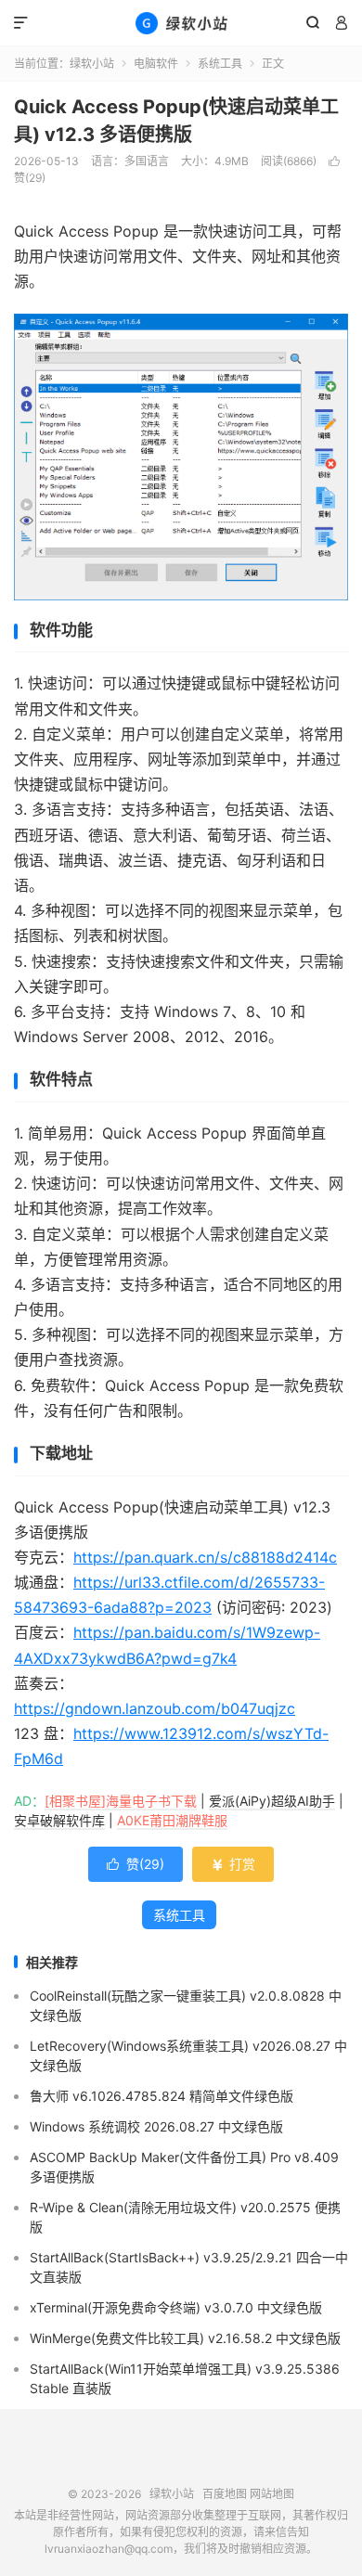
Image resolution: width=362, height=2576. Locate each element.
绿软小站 (181, 23)
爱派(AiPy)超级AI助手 (272, 1801)
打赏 (233, 1864)
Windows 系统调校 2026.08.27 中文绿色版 (156, 2126)
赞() (136, 1864)
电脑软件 (156, 64)
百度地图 (225, 2494)
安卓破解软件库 (59, 1820)
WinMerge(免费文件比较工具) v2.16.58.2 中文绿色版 (185, 2338)
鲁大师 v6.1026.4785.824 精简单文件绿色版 (162, 2096)
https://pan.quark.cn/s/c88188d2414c (205, 1557)
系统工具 (220, 64)
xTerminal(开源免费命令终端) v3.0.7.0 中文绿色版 (176, 2307)
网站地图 (272, 2494)
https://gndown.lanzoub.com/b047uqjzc (155, 1708)
